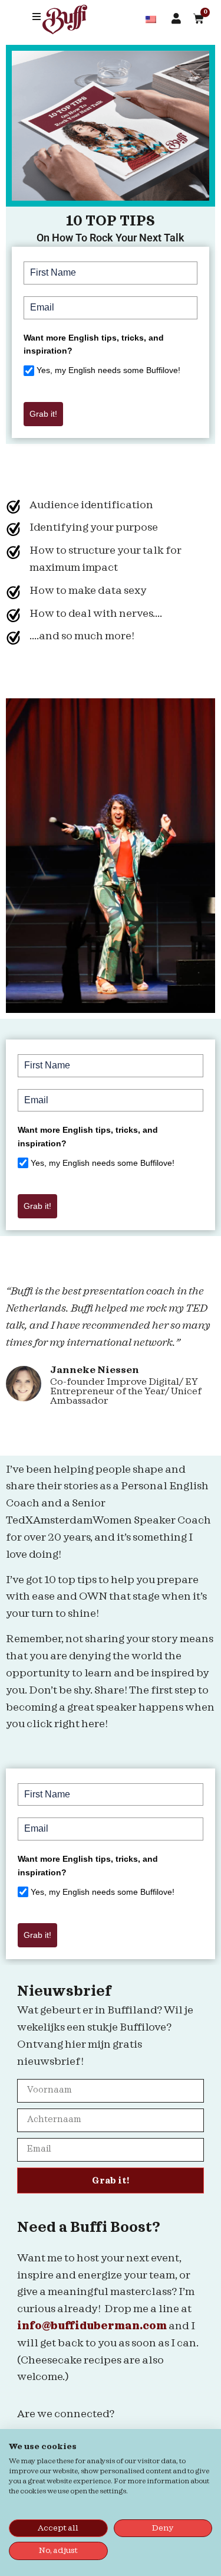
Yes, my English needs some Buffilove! (108, 370)
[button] (37, 17)
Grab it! (43, 414)
